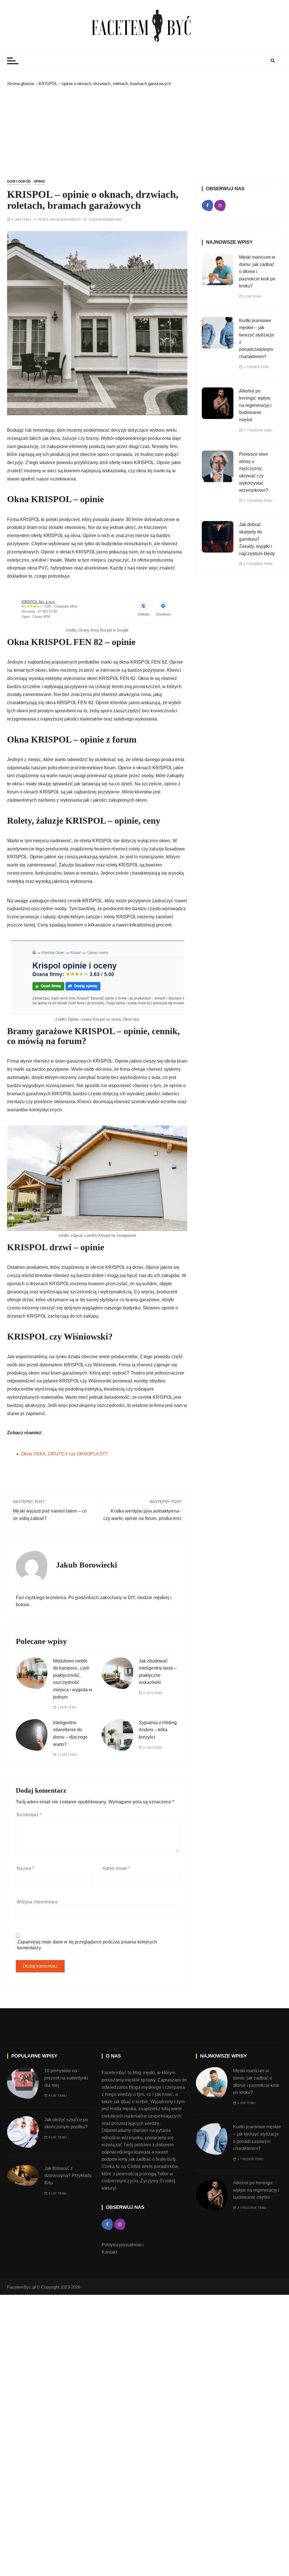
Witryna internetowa (37, 1902)
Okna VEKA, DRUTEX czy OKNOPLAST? (64, 1454)
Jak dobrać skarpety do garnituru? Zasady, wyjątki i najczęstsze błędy (257, 539)
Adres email (116, 1868)
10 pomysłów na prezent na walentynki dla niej (66, 2078)
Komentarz (29, 1815)
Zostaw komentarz (105, 220)
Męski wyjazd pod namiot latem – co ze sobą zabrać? (50, 1515)
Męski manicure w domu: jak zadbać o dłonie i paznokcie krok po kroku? (257, 271)
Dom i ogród (19, 181)
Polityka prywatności (123, 2245)
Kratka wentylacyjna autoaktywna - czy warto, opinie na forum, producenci (143, 1515)
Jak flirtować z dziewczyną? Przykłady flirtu (68, 2176)
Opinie (39, 181)
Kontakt (109, 2252)
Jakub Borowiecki (65, 220)
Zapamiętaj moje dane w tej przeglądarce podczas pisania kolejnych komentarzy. (87, 1945)
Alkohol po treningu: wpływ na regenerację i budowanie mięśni (255, 405)
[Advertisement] (144, 130)
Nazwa (25, 1868)
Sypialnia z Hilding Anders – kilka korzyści (158, 1730)
